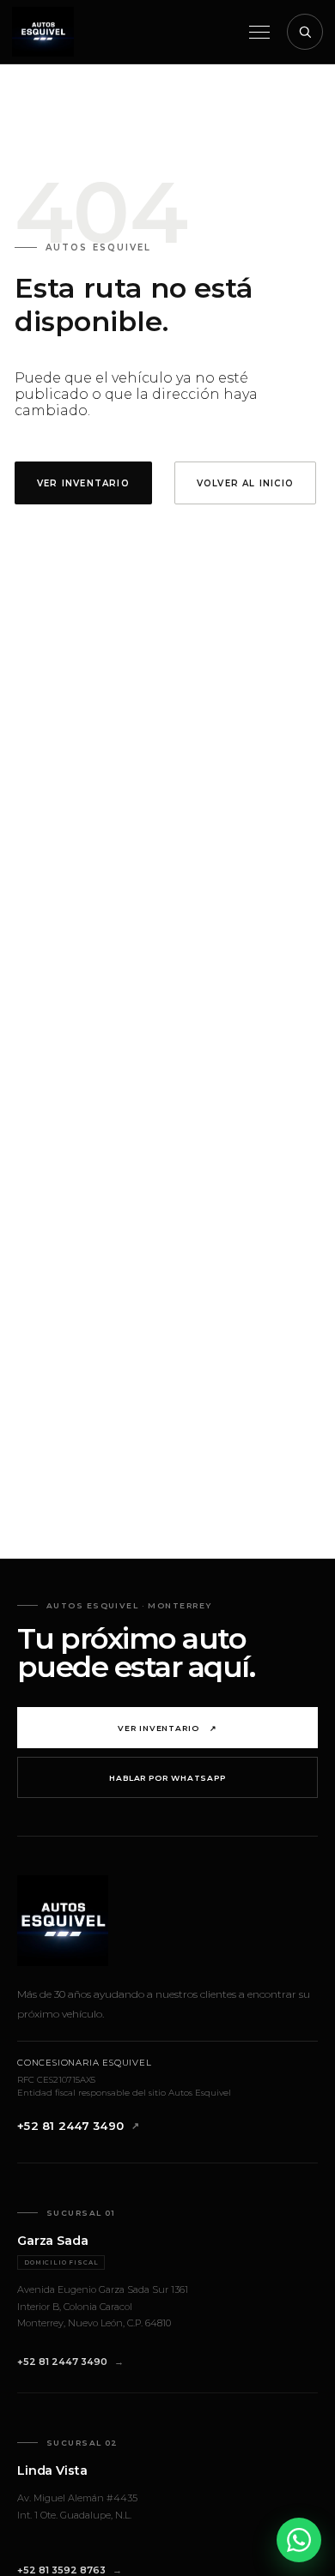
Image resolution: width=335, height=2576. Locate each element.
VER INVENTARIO (83, 483)
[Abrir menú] (259, 32)
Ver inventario (167, 1728)
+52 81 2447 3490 (70, 2126)
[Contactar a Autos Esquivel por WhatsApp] (299, 2540)
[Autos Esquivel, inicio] (43, 32)
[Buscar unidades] (305, 32)
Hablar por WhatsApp (167, 1778)
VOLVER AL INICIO (245, 483)
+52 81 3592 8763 (61, 2570)
